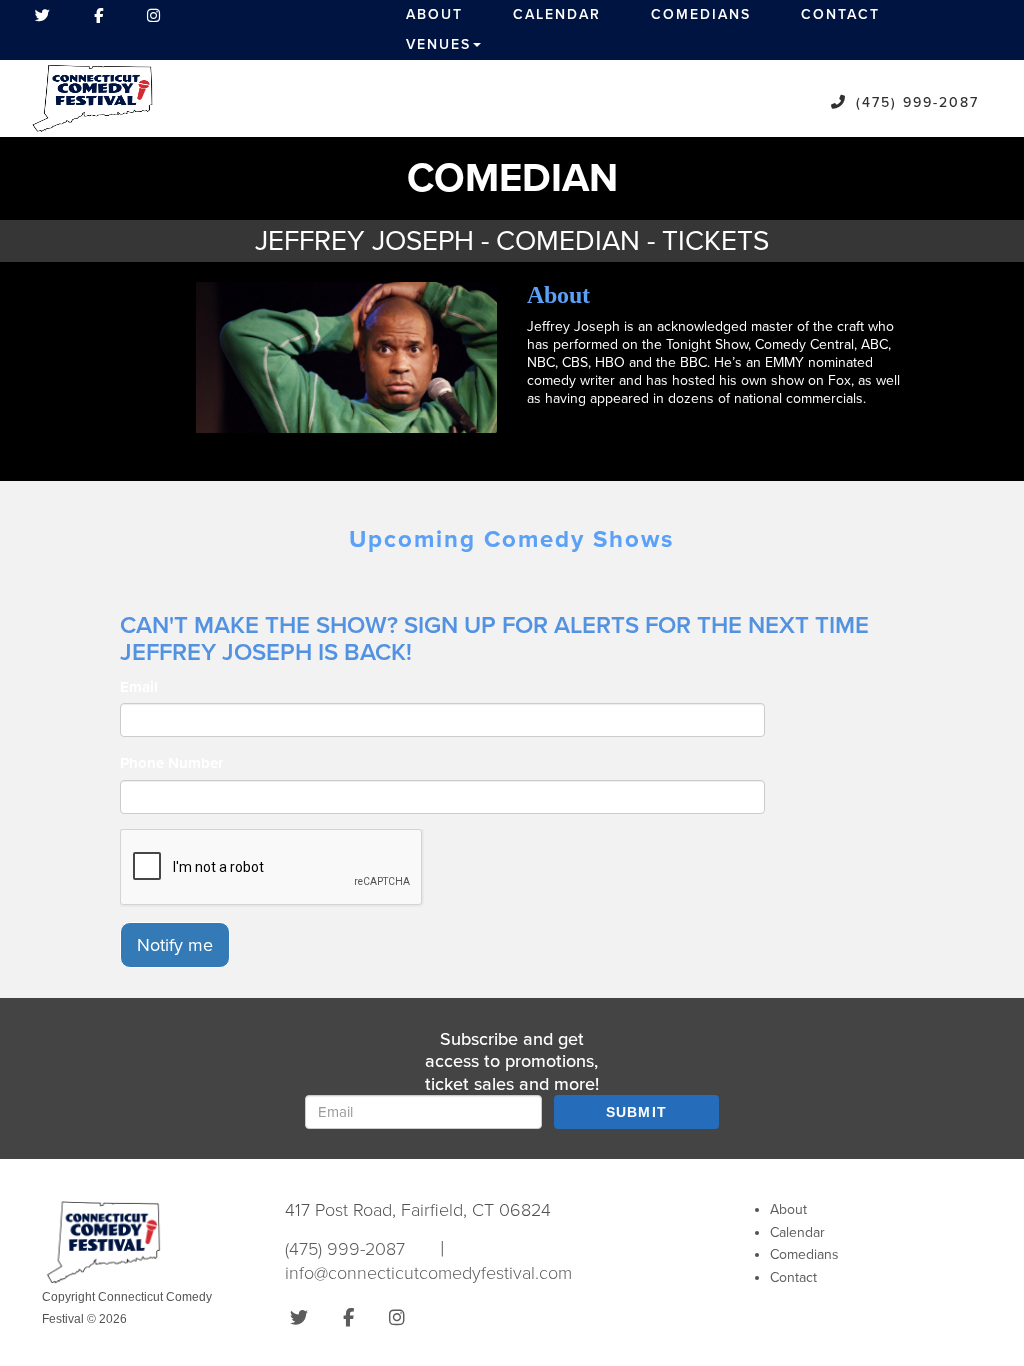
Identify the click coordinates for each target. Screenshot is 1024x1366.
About (434, 14)
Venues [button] (438, 44)
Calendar (557, 14)
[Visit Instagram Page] (153, 15)
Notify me (175, 945)
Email (139, 687)
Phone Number (171, 763)
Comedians (701, 14)
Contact (840, 14)
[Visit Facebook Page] (98, 15)
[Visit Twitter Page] (42, 15)
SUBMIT (637, 1112)
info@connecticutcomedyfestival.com (428, 1273)
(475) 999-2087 (917, 102)
